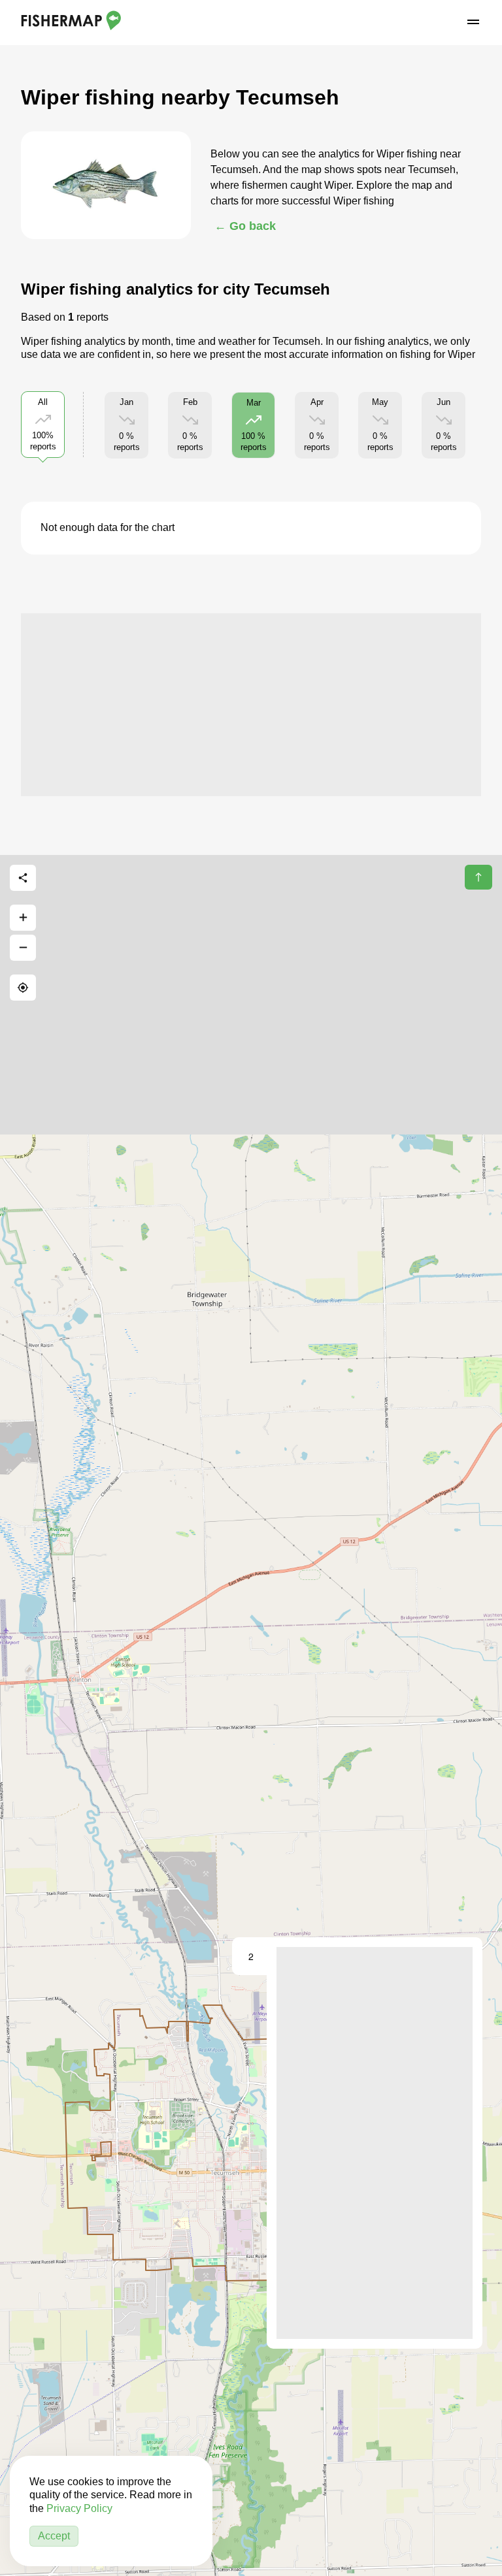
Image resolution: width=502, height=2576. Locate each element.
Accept (54, 2536)
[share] (23, 878)
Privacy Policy (79, 2508)
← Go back (245, 226)
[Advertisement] (251, 705)
